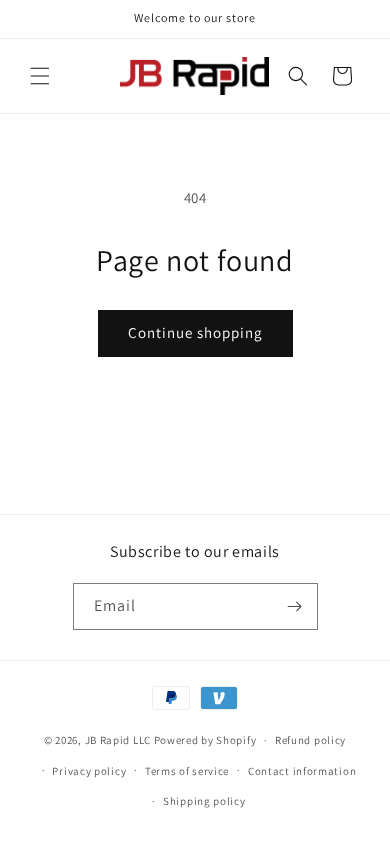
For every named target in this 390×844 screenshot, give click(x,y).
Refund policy (310, 740)
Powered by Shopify (205, 740)
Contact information (302, 771)
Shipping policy (204, 801)
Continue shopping (195, 332)
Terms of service (187, 771)
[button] (40, 76)
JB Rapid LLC (118, 740)
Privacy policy (89, 771)
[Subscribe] (295, 606)
